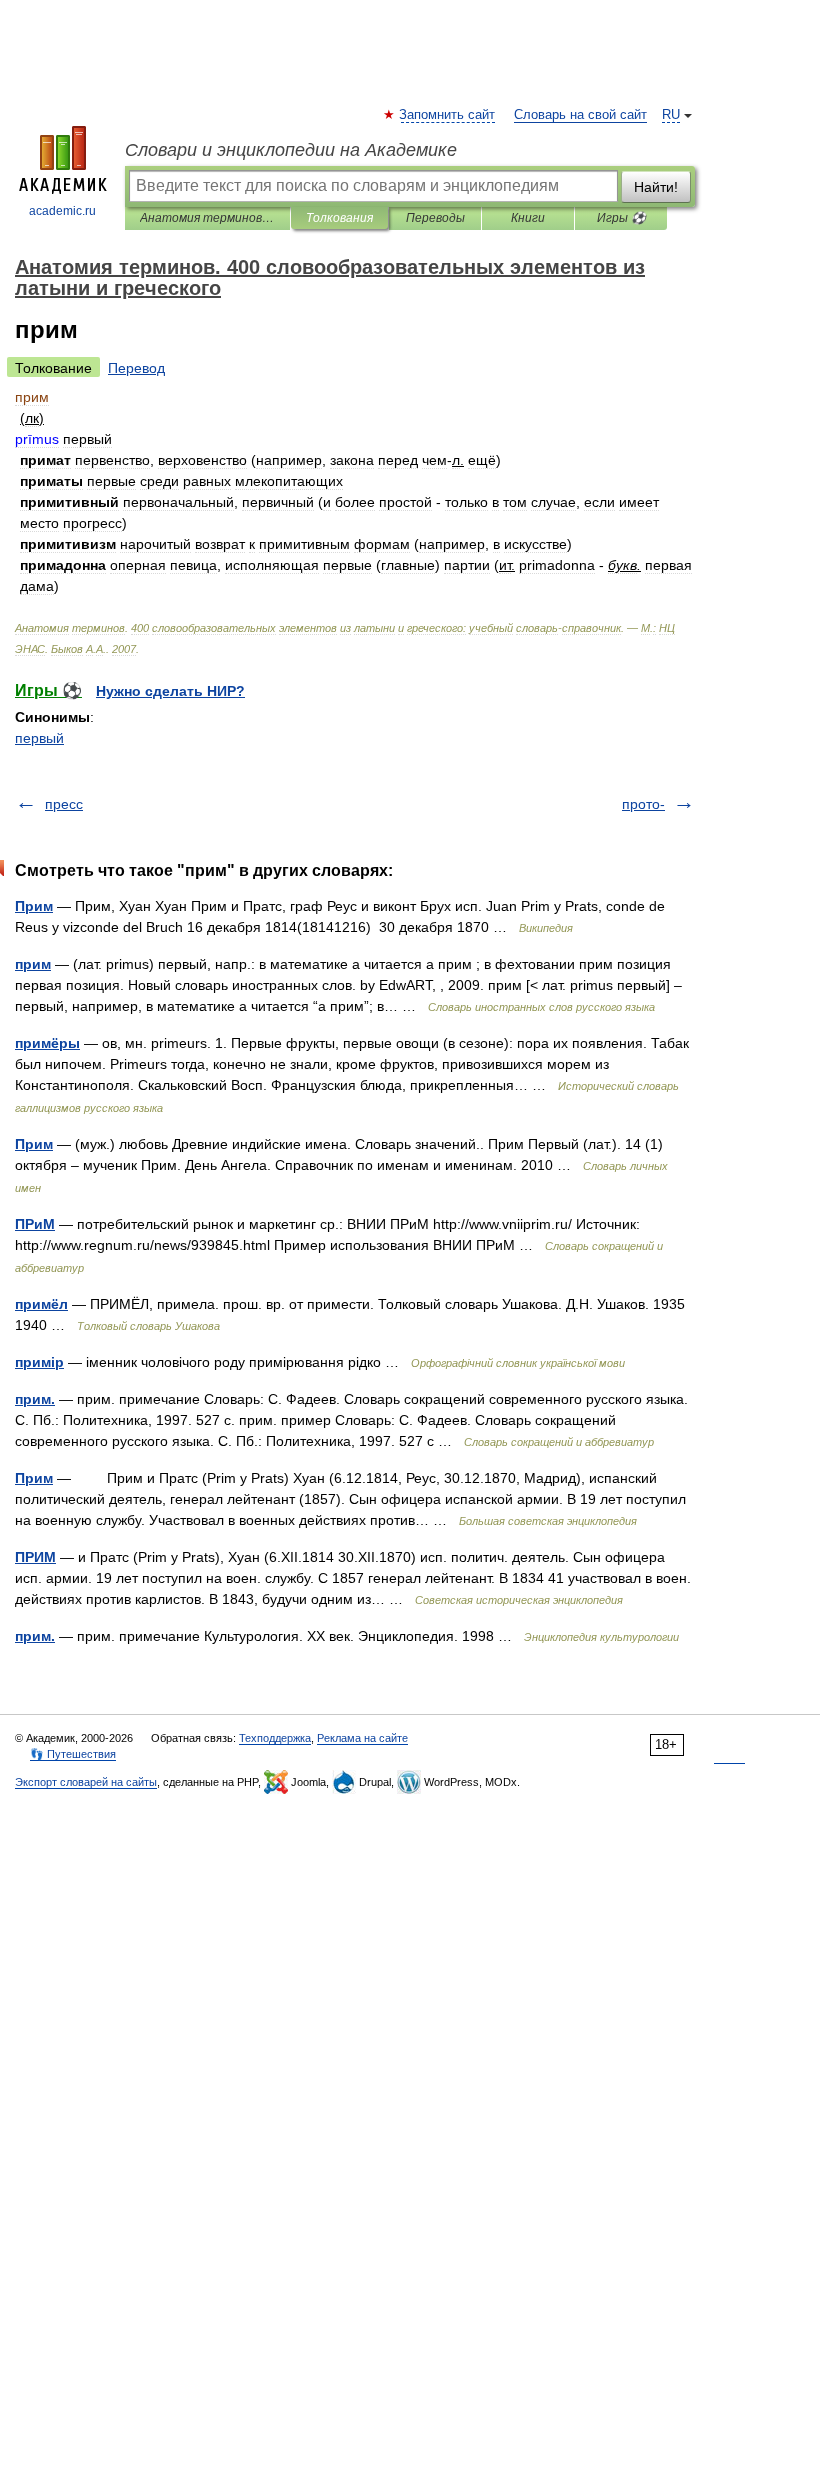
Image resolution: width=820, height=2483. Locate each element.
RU (671, 115)
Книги (528, 218)
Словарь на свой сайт (580, 115)
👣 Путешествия (73, 1754)
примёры (47, 1043)
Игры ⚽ (621, 218)
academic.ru (62, 211)
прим (33, 964)
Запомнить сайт (448, 115)
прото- (643, 804)
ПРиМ (35, 1224)
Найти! (656, 187)
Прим (34, 906)
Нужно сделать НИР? (170, 691)
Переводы (435, 218)
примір (39, 1362)
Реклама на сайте (362, 1738)
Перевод (136, 368)
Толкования (339, 218)
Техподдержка (275, 1738)
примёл (41, 1304)
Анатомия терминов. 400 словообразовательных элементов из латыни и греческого (207, 218)
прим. (35, 1399)
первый (39, 738)
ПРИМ (35, 1557)
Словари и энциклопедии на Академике (291, 150)
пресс (64, 804)
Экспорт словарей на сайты (86, 1782)
